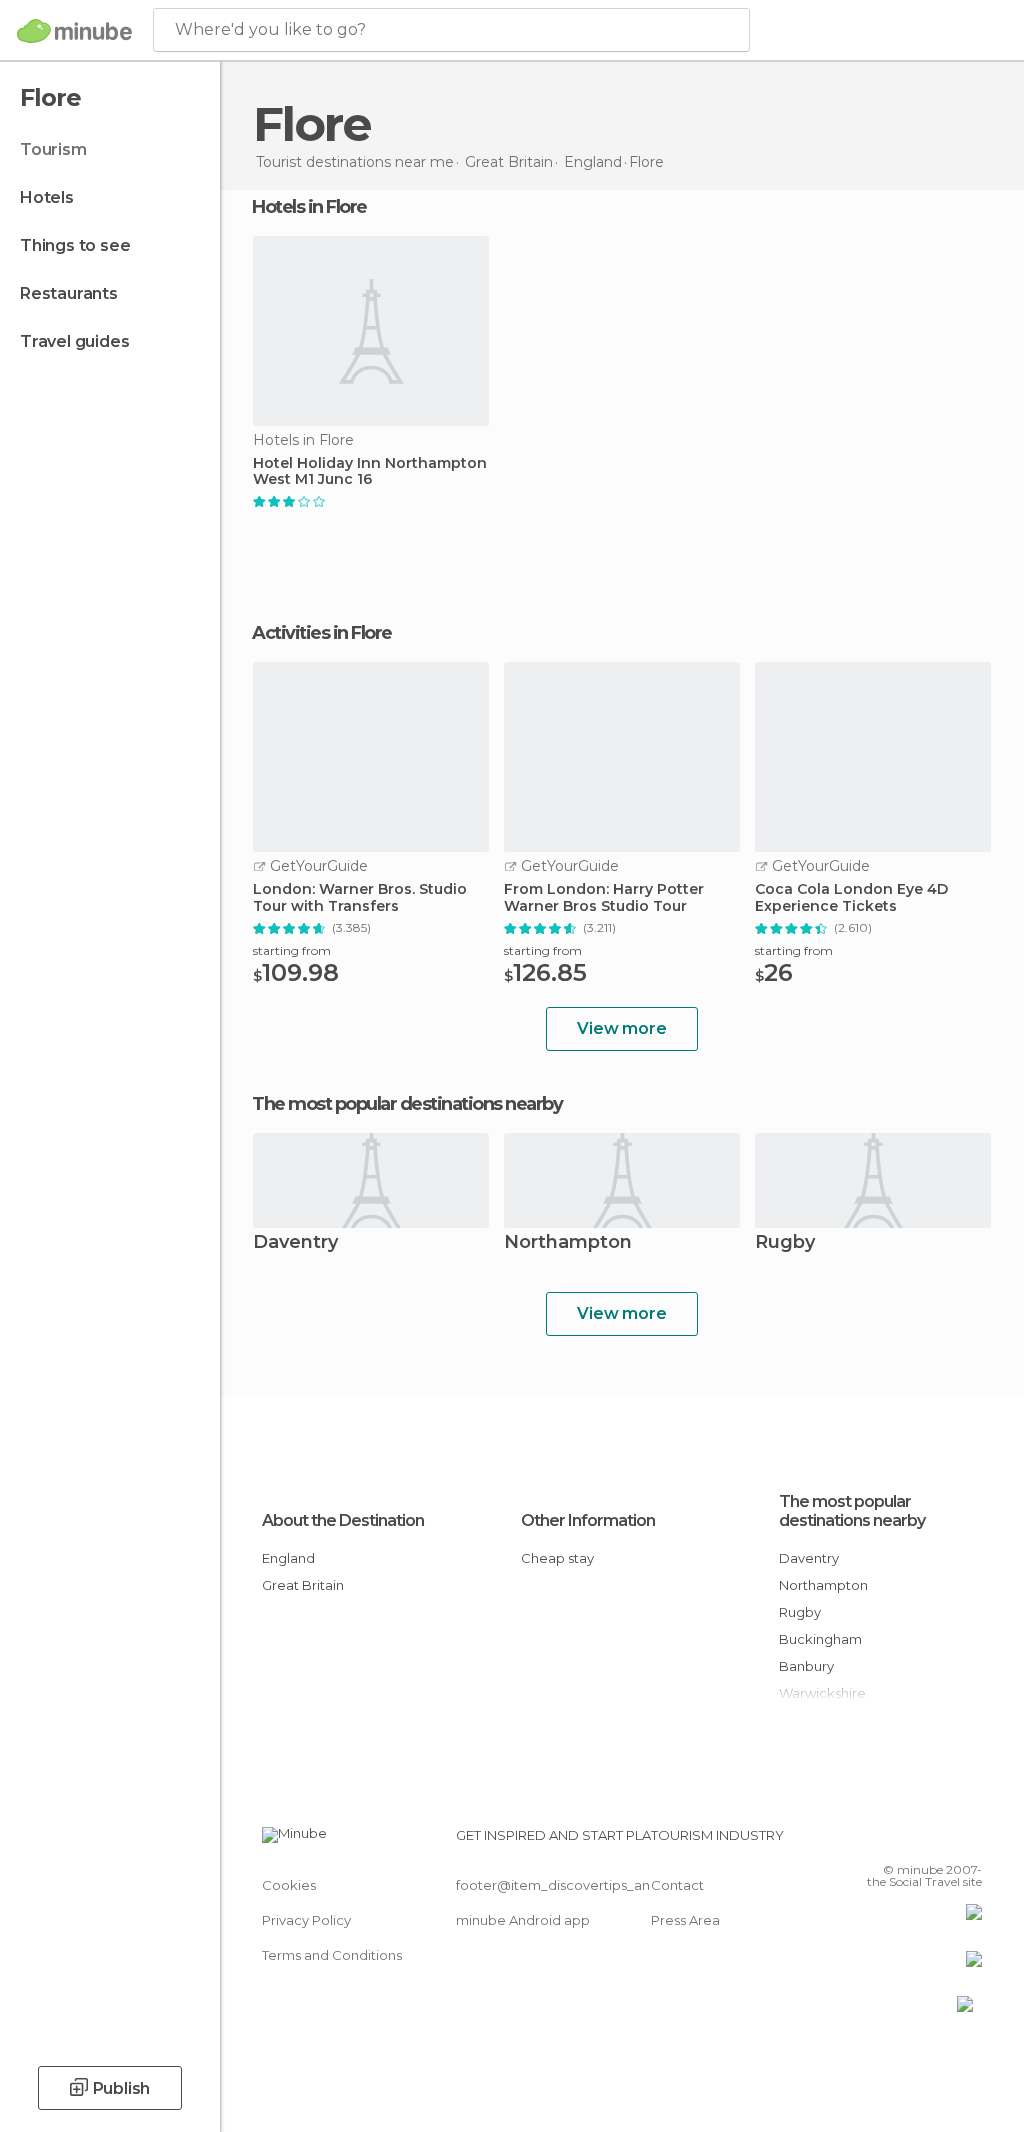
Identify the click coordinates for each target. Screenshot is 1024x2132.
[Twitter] (917, 1841)
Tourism (53, 149)
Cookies (289, 1885)
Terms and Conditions (332, 1955)
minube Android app (523, 1920)
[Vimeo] (943, 1841)
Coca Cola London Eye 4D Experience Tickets (851, 898)
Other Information (588, 1520)
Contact (677, 1885)
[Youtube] (969, 1841)
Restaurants (69, 293)
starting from (292, 950)
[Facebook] (891, 1841)
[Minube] (74, 31)
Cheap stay (557, 1558)
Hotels (47, 197)
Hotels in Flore (309, 207)
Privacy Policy (306, 1920)
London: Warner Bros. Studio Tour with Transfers (360, 898)
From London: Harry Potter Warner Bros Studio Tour (604, 898)
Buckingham (820, 1639)
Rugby (785, 1243)
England (288, 1558)
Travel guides (74, 341)
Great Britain (303, 1585)
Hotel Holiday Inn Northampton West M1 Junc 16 (370, 472)
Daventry (295, 1243)
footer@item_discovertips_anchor (568, 1885)
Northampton (568, 1243)
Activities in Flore (322, 633)
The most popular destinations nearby (407, 1104)
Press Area (685, 1920)
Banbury (806, 1666)
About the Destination (343, 1520)
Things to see (75, 245)
